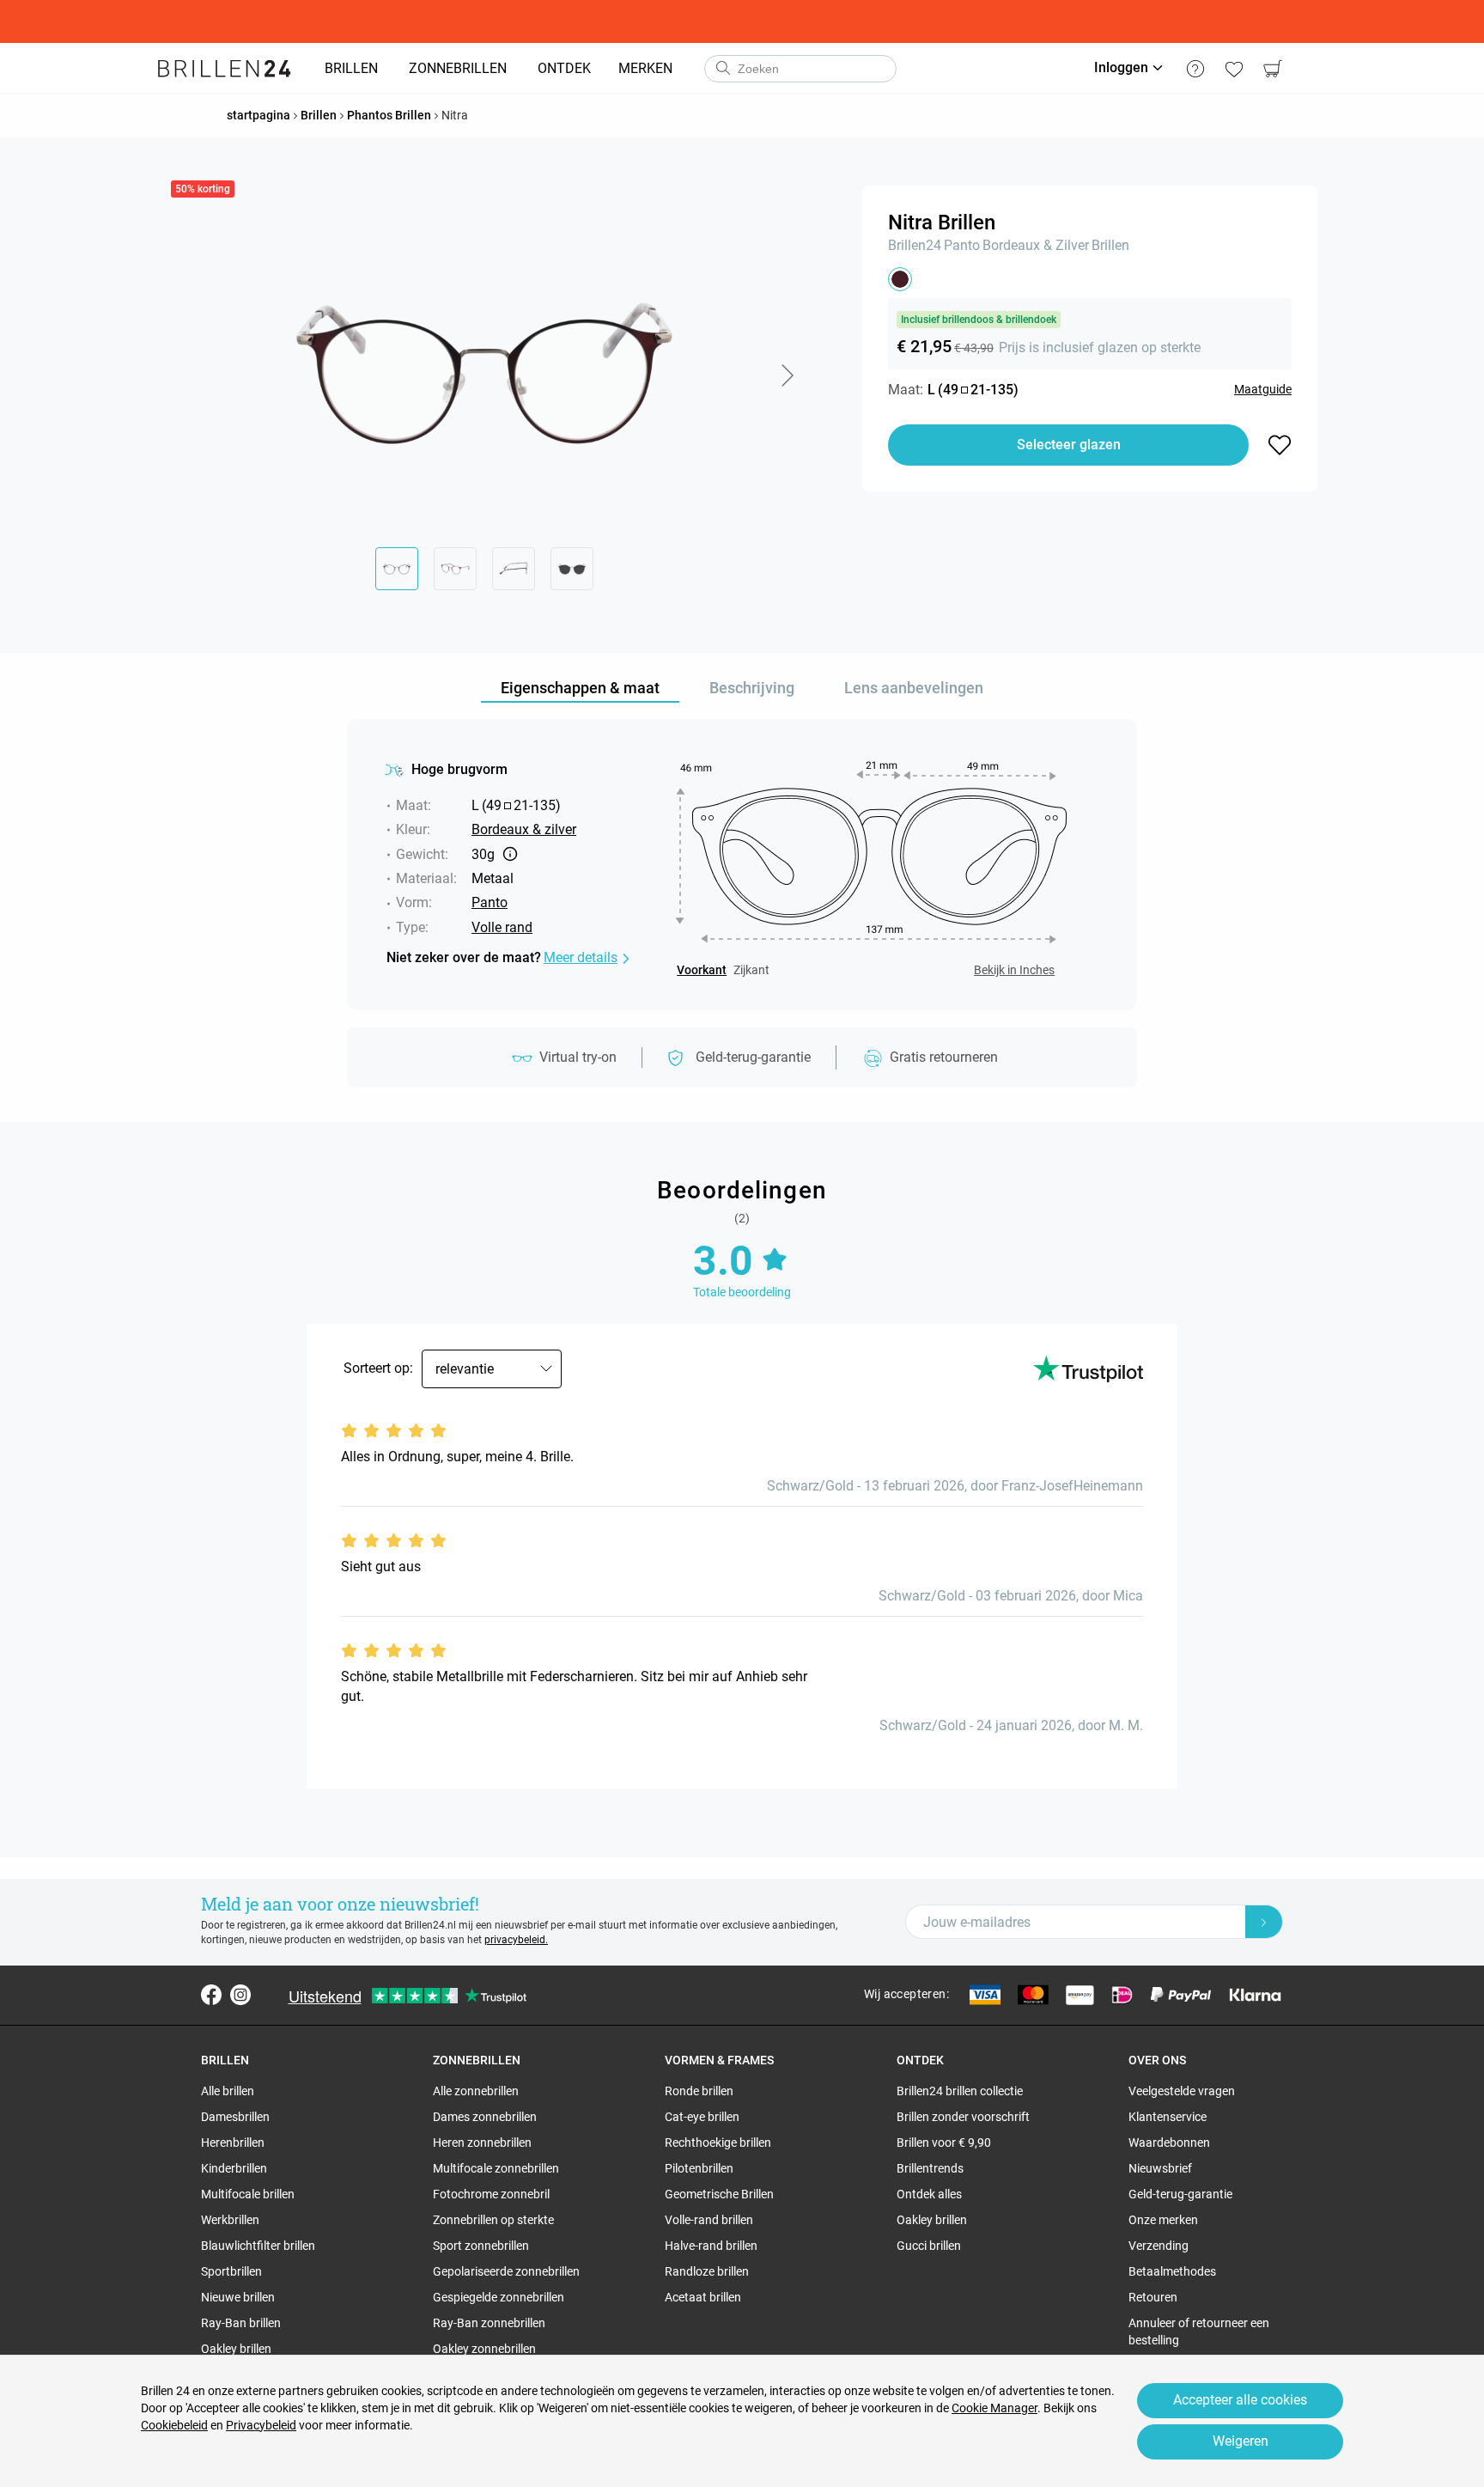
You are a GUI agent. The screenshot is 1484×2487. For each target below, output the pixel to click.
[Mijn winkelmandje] (1272, 69)
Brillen (1110, 245)
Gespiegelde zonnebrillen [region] (499, 2297)
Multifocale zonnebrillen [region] (496, 2168)
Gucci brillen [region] (929, 2246)
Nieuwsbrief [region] (1160, 2168)
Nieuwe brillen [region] (238, 2297)
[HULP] (1195, 69)
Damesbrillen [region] (235, 2117)
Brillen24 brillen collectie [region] (960, 2091)
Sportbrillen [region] (231, 2271)
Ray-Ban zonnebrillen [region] (489, 2323)
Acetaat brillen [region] (703, 2297)
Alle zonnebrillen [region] (476, 2091)
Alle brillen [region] (228, 2091)
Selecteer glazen (1069, 445)
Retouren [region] (1153, 2297)
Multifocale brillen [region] (248, 2194)
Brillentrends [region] (930, 2168)
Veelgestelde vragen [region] (1182, 2091)
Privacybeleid (261, 2425)
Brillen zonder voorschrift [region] (963, 2117)
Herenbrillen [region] (233, 2143)
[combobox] (800, 69)
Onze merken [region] (1163, 2220)
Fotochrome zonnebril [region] (491, 2194)
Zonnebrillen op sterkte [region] (493, 2220)
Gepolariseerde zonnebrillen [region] (506, 2271)
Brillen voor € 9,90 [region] (944, 2143)
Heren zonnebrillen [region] (482, 2143)
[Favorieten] (1234, 69)
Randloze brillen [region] (707, 2271)
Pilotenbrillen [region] (699, 2168)
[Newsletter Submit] (1264, 1922)
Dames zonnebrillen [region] (485, 2117)
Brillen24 (915, 245)
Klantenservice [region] (1168, 2117)
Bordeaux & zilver (1036, 245)
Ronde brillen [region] (699, 2091)
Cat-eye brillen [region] (702, 2117)
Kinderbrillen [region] (234, 2168)
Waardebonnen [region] (1169, 2143)
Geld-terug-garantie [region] (1180, 2194)
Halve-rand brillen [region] (711, 2246)
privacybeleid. (516, 1940)
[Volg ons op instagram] (240, 1995)
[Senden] (722, 69)
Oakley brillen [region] (236, 2349)
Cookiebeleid (174, 2425)
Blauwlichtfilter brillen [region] (258, 2246)
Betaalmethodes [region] (1172, 2271)
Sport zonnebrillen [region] (481, 2246)
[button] (787, 375)
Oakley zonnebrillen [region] (484, 2349)
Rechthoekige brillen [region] (718, 2143)
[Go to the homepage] (225, 69)
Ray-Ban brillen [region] (241, 2323)
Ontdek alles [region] (929, 2194)
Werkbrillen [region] (230, 2220)
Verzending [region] (1159, 2246)
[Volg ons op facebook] (211, 1995)
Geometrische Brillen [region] (719, 2194)
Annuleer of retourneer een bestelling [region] (1199, 2332)
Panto (962, 245)
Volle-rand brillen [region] (709, 2220)
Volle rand (502, 927)
